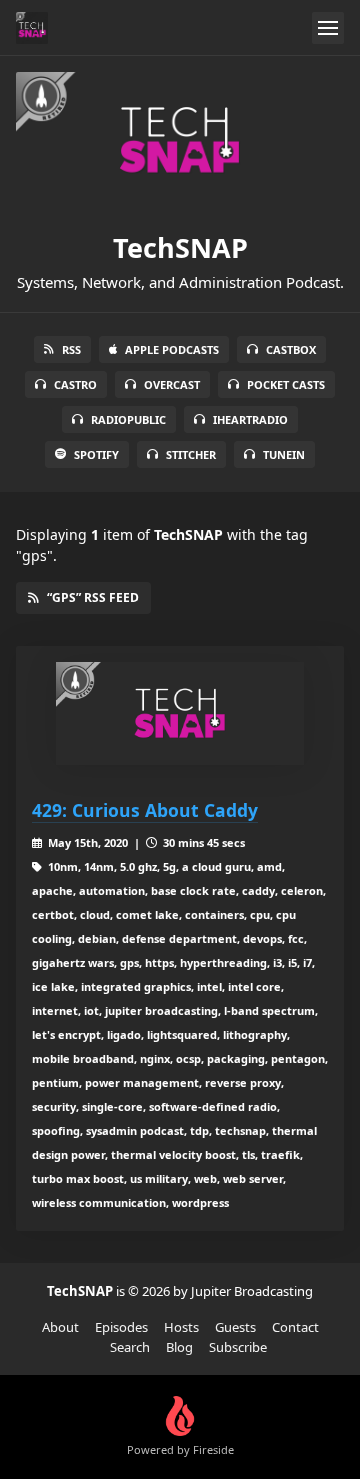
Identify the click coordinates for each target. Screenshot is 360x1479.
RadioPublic (128, 419)
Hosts (181, 1327)
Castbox (291, 349)
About (60, 1327)
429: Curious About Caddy (145, 810)
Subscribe (238, 1347)
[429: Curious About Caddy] (180, 713)
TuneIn (284, 454)
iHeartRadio (250, 419)
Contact (295, 1327)
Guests (235, 1327)
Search (130, 1347)
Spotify (96, 454)
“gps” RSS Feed (93, 597)
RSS (71, 349)
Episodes (121, 1327)
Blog (179, 1347)
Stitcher (191, 454)
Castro (75, 384)
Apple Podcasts (172, 349)
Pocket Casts (286, 384)
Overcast (172, 384)
